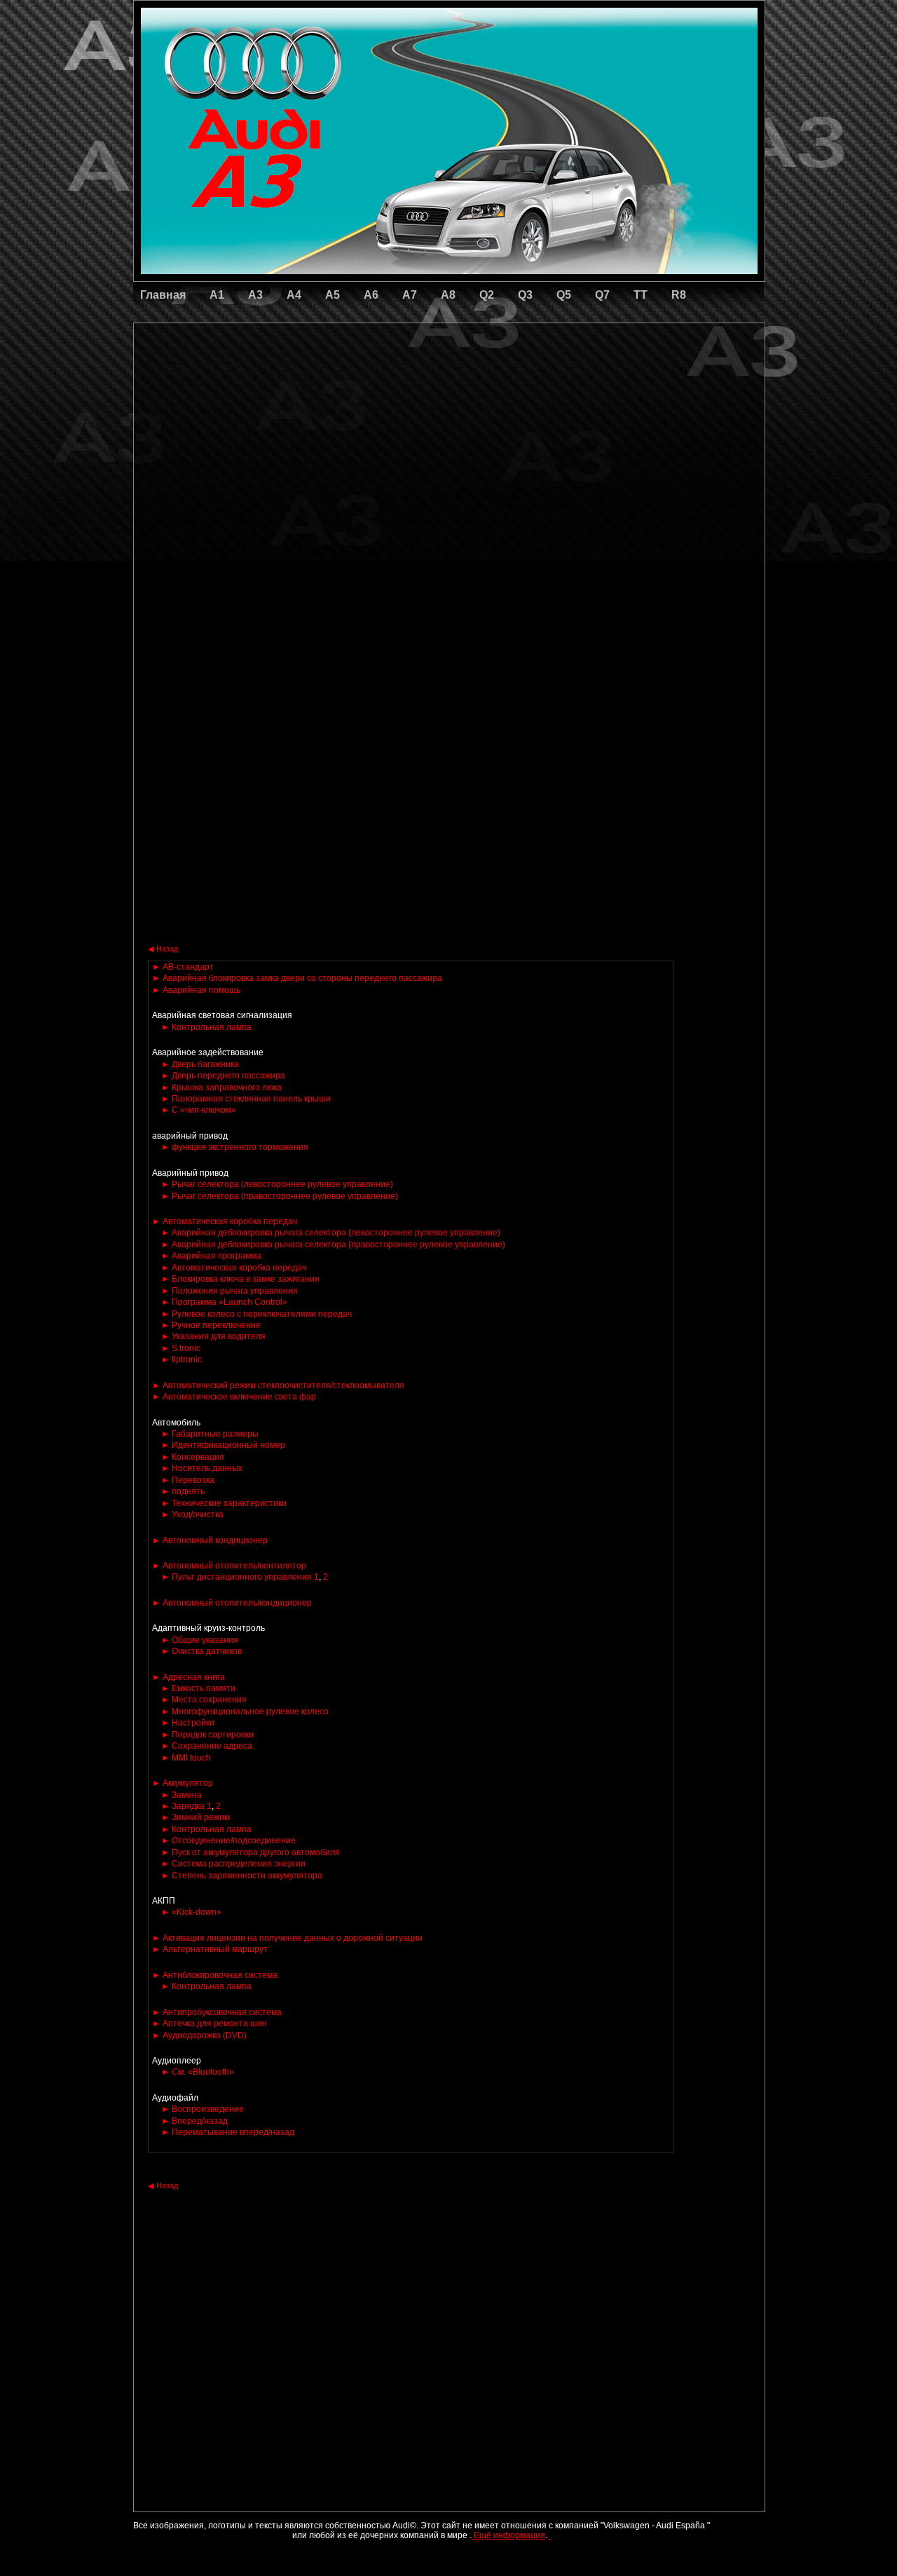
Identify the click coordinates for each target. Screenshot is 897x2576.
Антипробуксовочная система (217, 2012)
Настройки (188, 1723)
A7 (410, 295)
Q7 (602, 295)
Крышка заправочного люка (221, 1087)
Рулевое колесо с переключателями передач (256, 1314)
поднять (183, 1491)
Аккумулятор (183, 1783)
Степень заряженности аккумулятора (242, 1876)
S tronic (181, 1348)
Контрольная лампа (206, 1027)
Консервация (193, 1457)
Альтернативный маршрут (210, 1949)
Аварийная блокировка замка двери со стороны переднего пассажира (297, 978)
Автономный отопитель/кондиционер (232, 1603)
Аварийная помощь (196, 990)
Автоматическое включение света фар (234, 1397)
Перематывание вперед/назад (228, 2132)
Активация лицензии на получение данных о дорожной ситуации (287, 1938)
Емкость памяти (198, 1688)
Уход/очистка (192, 1514)
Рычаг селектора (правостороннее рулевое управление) (280, 1196)
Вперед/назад (194, 2121)
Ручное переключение (211, 1325)
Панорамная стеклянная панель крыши (246, 1099)
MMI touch (186, 1758)
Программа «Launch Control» (224, 1302)
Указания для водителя (213, 1336)
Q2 (487, 295)
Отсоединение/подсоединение (228, 1841)
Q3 (525, 295)
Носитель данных (202, 1468)
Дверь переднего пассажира (223, 1076)
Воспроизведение (203, 2109)
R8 (679, 295)
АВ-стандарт (183, 967)
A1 (217, 295)
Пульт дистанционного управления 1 (240, 1577)
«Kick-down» (191, 1912)
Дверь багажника (200, 1064)
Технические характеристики (224, 1503)
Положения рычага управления (230, 1291)
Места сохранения (204, 1700)
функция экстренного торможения (235, 1147)
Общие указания (200, 1640)
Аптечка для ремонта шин (210, 2023)
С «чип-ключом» (199, 1110)
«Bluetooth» (198, 2072)
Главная (163, 295)
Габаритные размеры (210, 1434)
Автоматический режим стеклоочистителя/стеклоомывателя (278, 1385)
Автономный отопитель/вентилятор (229, 1566)
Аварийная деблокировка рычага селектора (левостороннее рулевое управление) (331, 1233)
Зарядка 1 (186, 1806)
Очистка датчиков (201, 1651)
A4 (294, 295)
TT (641, 295)
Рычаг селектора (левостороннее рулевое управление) (277, 1184)
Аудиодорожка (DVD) (199, 2035)
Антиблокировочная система (215, 1975)
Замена (182, 1795)
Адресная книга (189, 1677)
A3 (255, 295)
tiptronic (182, 1360)
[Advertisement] (351, 382)
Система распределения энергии (233, 1864)
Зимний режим (196, 1817)
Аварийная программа (211, 1256)
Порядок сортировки (207, 1735)
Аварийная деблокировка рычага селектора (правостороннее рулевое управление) (333, 1245)
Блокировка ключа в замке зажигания (240, 1279)
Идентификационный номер (223, 1445)
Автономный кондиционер (210, 1540)
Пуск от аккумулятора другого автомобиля (251, 1852)
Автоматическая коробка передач (225, 1221)
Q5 (564, 295)
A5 (333, 295)
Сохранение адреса (207, 1746)
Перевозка (188, 1480)
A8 (448, 295)
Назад (163, 949)
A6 (371, 295)
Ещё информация (508, 2535)
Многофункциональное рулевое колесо (245, 1711)
